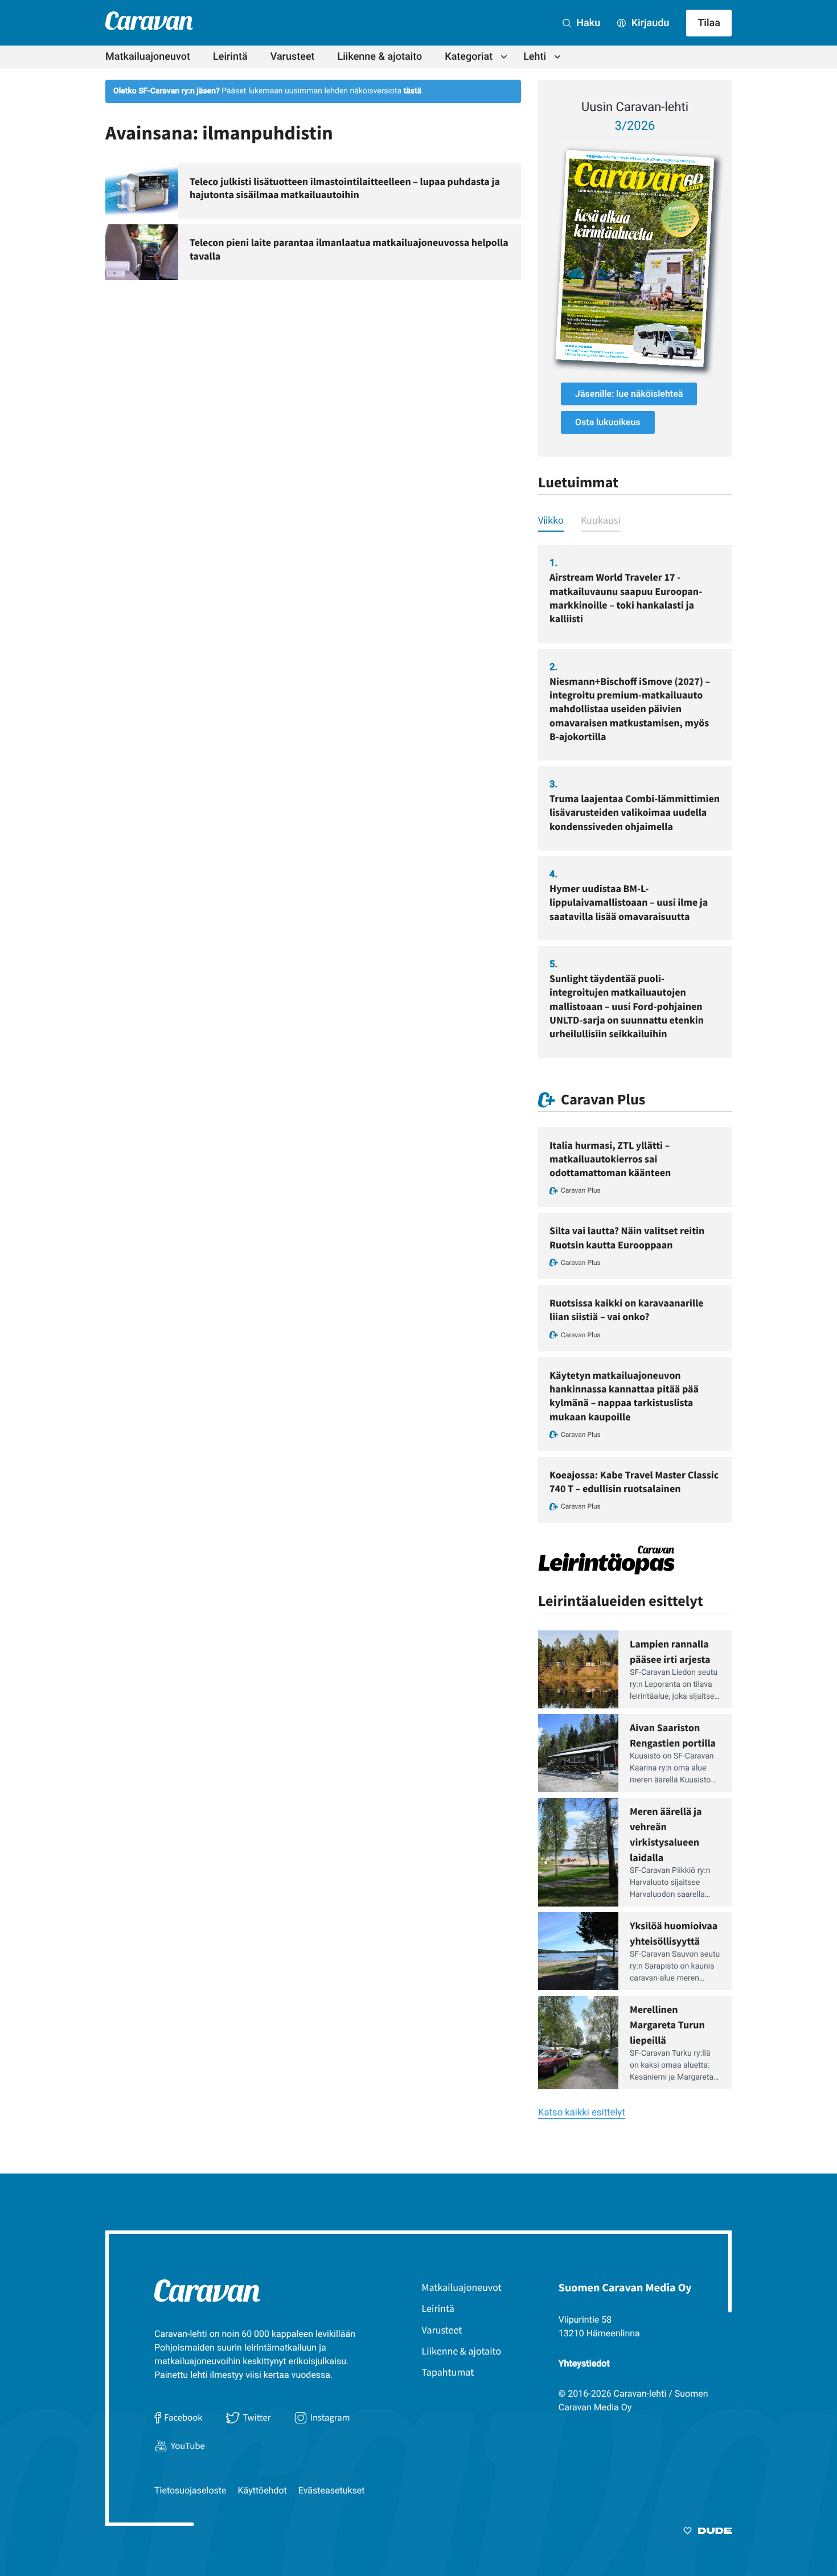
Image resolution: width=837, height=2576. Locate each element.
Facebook (183, 2417)
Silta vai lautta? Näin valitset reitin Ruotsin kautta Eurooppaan (627, 1237)
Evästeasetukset (332, 2490)
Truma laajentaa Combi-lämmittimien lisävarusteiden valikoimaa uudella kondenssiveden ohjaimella (635, 812)
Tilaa (709, 23)
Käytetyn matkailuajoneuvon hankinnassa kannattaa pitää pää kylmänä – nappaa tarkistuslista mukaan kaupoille (624, 1396)
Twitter (257, 2417)
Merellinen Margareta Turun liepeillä (667, 2025)
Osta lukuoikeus (608, 422)
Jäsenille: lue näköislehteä (629, 394)
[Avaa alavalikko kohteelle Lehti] (557, 57)
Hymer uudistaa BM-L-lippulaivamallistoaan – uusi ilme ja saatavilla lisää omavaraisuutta (629, 902)
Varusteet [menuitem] (293, 57)
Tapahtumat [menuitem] (448, 2372)
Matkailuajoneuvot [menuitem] (148, 57)
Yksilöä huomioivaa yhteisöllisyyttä (674, 1933)
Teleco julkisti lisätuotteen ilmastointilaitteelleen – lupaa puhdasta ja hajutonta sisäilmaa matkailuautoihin (345, 188)
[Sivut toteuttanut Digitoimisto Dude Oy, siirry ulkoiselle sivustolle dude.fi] (707, 2533)
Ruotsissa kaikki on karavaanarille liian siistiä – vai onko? (627, 1310)
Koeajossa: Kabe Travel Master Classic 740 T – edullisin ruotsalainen (634, 1482)
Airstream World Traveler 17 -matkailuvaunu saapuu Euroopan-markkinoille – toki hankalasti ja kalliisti (626, 598)
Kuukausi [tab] (601, 520)
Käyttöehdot (262, 2490)
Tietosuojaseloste (190, 2490)
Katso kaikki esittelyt (582, 2113)
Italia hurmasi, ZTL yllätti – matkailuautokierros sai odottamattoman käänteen (610, 1159)
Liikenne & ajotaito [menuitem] (380, 57)
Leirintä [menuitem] (230, 57)
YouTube (188, 2446)
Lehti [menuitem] (535, 57)
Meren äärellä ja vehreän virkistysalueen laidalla (666, 1834)
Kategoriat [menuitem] (469, 57)
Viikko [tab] (551, 520)
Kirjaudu (649, 23)
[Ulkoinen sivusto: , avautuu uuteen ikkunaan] (635, 258)
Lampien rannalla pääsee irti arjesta (670, 1651)
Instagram (330, 2417)
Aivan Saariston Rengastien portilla (673, 1735)
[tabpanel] (635, 801)
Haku (587, 23)
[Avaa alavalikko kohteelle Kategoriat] (504, 57)
